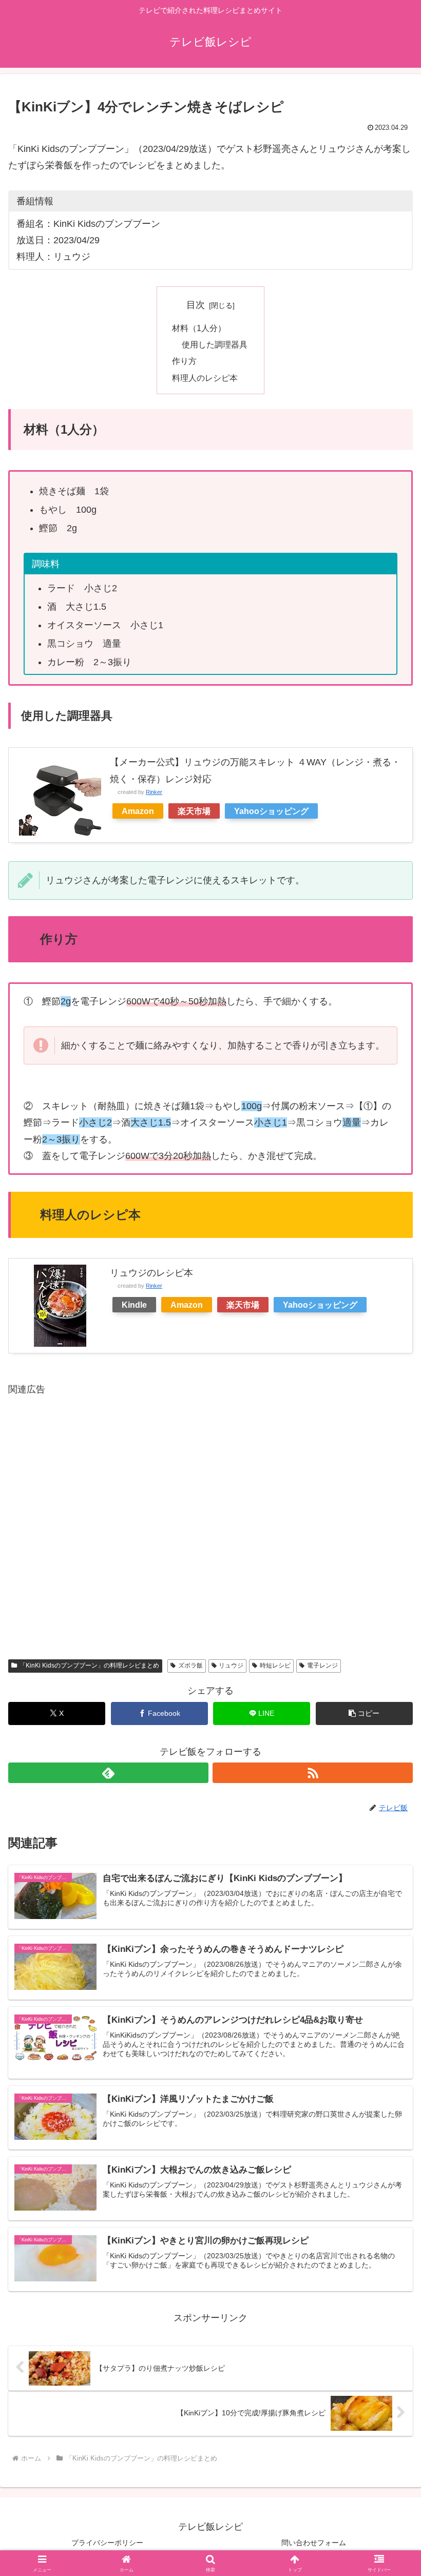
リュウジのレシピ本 (151, 1273)
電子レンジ (322, 1665)
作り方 (184, 361)
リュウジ (231, 1665)
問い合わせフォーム (314, 2543)
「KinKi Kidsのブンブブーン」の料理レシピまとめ (89, 1665)
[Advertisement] (210, 1519)
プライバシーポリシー (107, 2543)
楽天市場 (194, 811)
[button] (364, 1713)
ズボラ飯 (190, 1665)
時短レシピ (275, 1665)
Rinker (154, 792)
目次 (196, 305)
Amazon (138, 811)
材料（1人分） (199, 328)
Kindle (134, 1305)
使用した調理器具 (215, 344)
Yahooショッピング (271, 811)
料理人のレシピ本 (205, 378)
